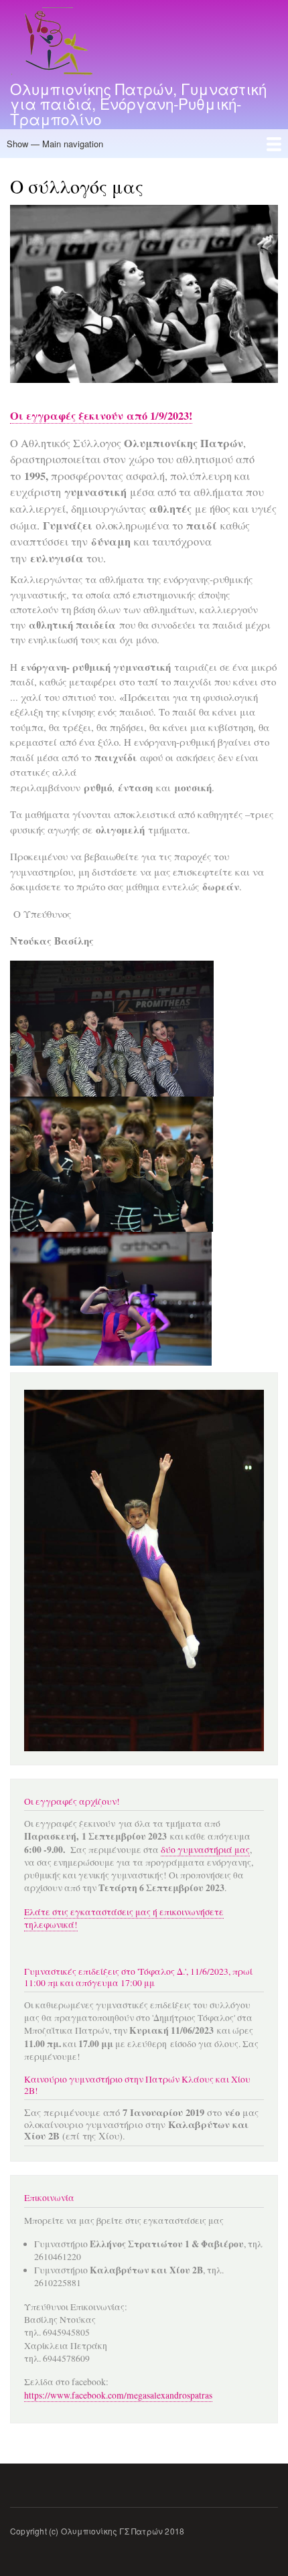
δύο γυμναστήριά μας (205, 1850)
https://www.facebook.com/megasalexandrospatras (118, 2395)
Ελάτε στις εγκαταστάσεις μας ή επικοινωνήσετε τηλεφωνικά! (124, 1918)
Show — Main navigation (55, 144)
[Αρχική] (56, 43)
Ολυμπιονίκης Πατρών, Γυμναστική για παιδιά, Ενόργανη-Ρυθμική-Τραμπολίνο (138, 103)
